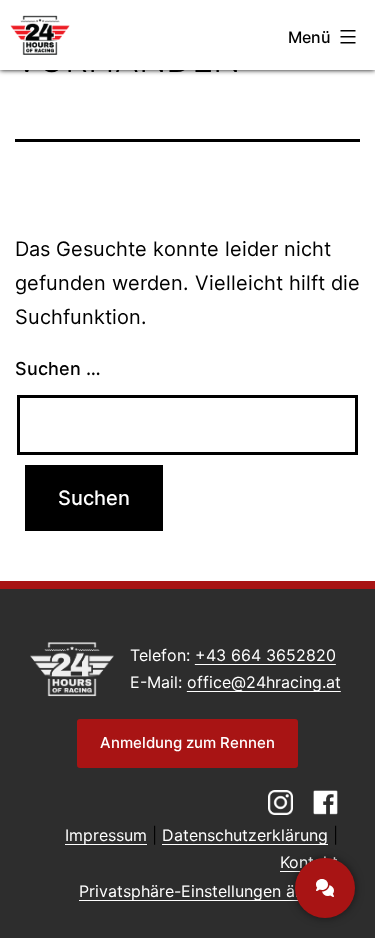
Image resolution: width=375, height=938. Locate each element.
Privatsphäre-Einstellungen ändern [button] (208, 891)
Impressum (106, 835)
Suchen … (58, 368)
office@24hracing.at (264, 682)
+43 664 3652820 (265, 655)
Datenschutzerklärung (245, 835)
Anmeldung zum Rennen (187, 742)
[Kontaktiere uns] (325, 888)
